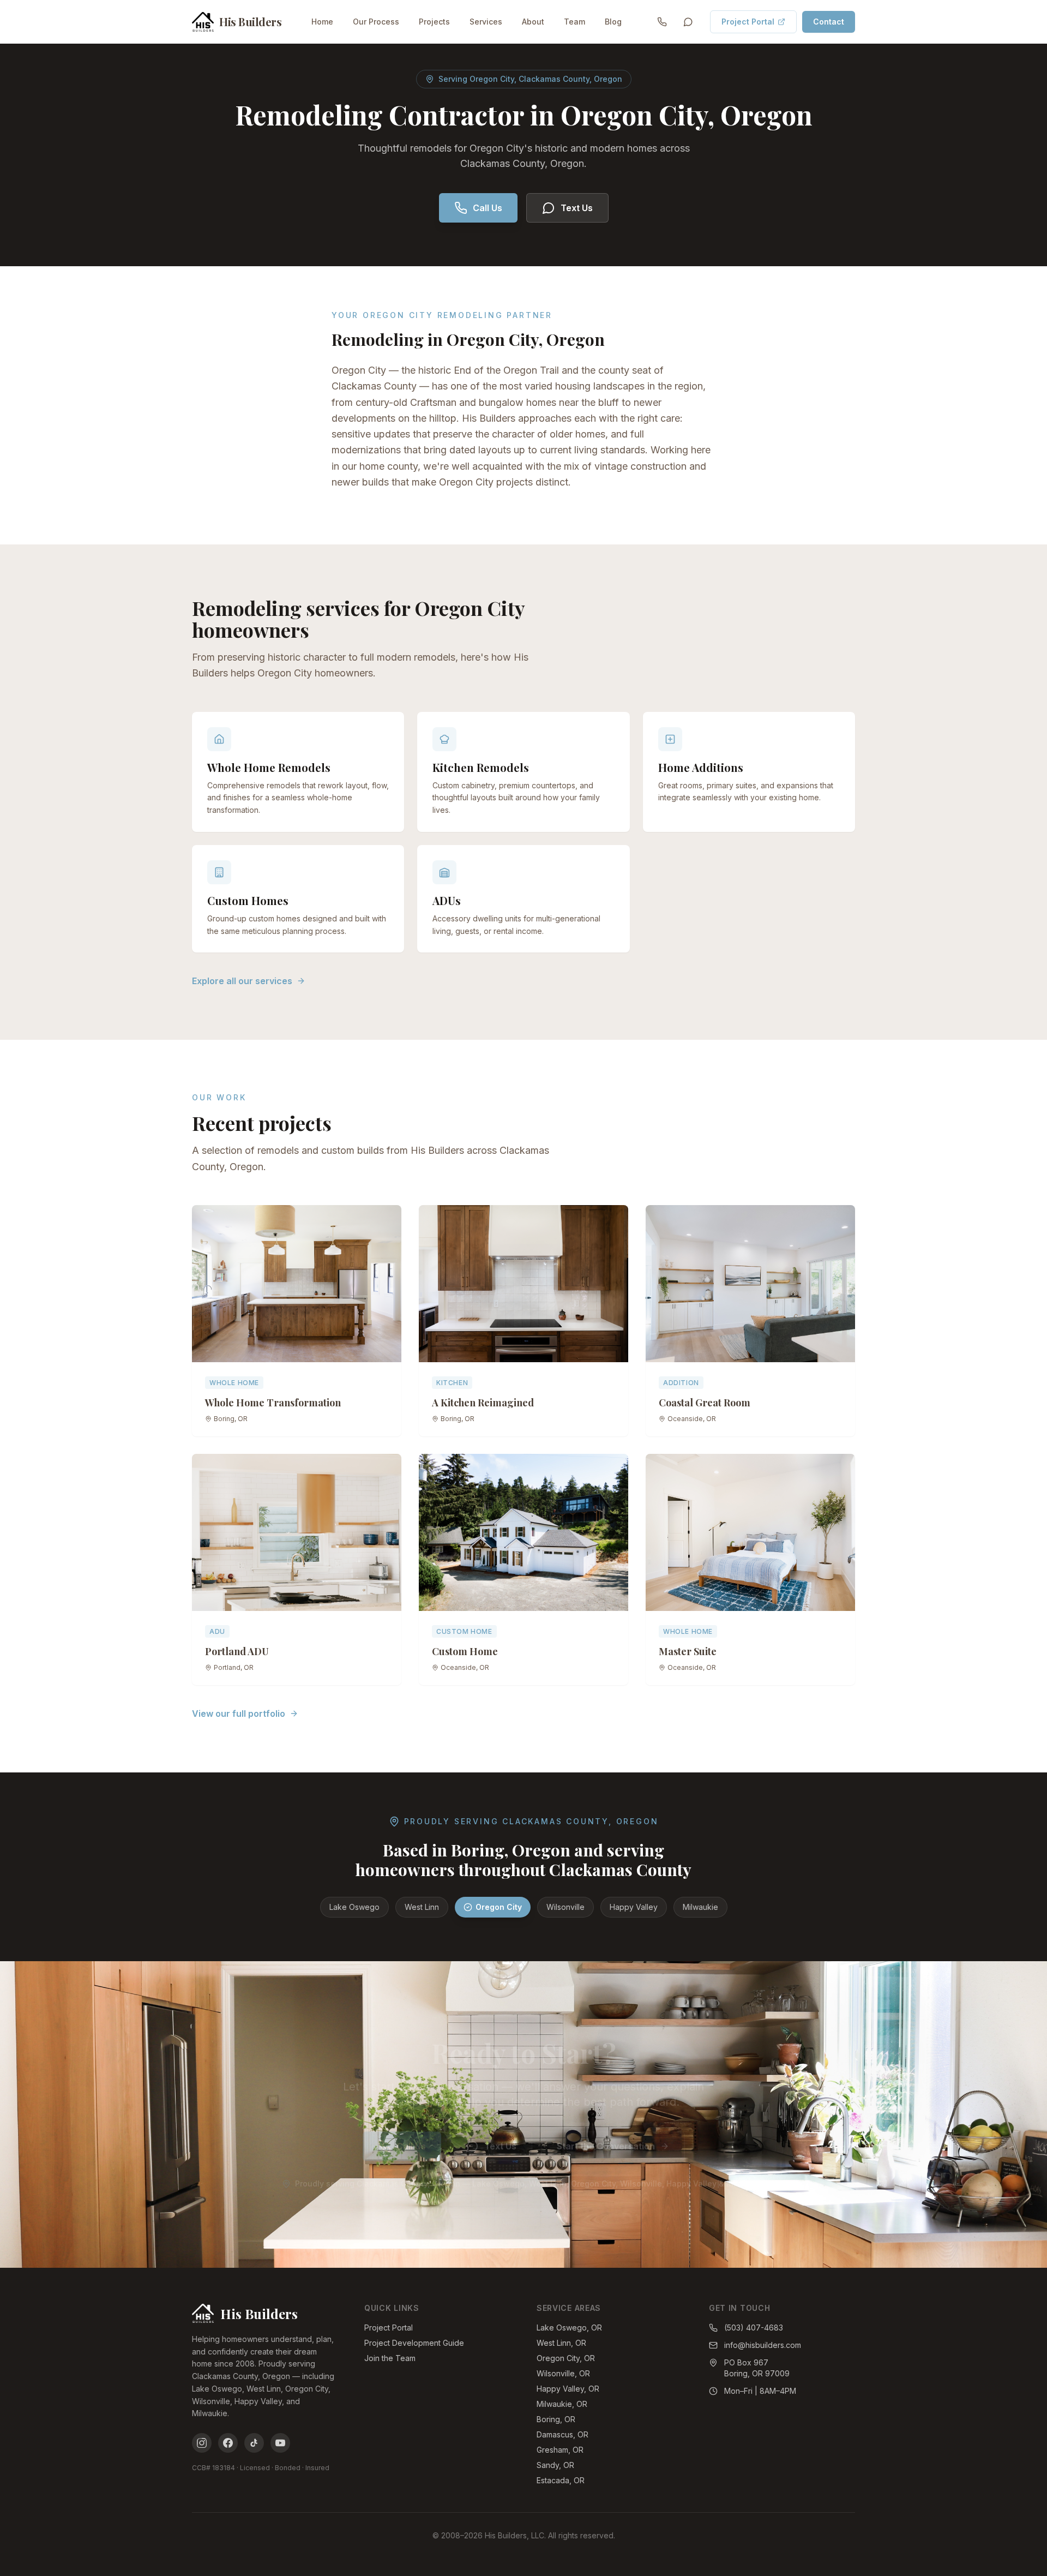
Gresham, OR (560, 2450)
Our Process (376, 22)
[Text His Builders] (688, 22)
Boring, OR (556, 2419)
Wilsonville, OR (563, 2373)
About (533, 22)
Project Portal (748, 22)
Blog (613, 22)
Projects (434, 22)
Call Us (488, 208)
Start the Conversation (606, 2146)
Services (486, 22)
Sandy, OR (555, 2465)
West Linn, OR (561, 2343)
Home (322, 22)
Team (574, 22)
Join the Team (390, 2358)
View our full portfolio (239, 1714)
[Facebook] (228, 2443)
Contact (829, 22)
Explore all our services (242, 981)
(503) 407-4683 (754, 2328)
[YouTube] (280, 2443)
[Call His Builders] (662, 22)
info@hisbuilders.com (763, 2345)
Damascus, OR (562, 2434)
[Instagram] (202, 2443)
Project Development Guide (414, 2343)
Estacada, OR (561, 2480)
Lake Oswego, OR (569, 2328)
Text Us (577, 208)
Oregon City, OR (566, 2358)
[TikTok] (254, 2443)
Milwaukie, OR (562, 2404)
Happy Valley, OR (568, 2389)
